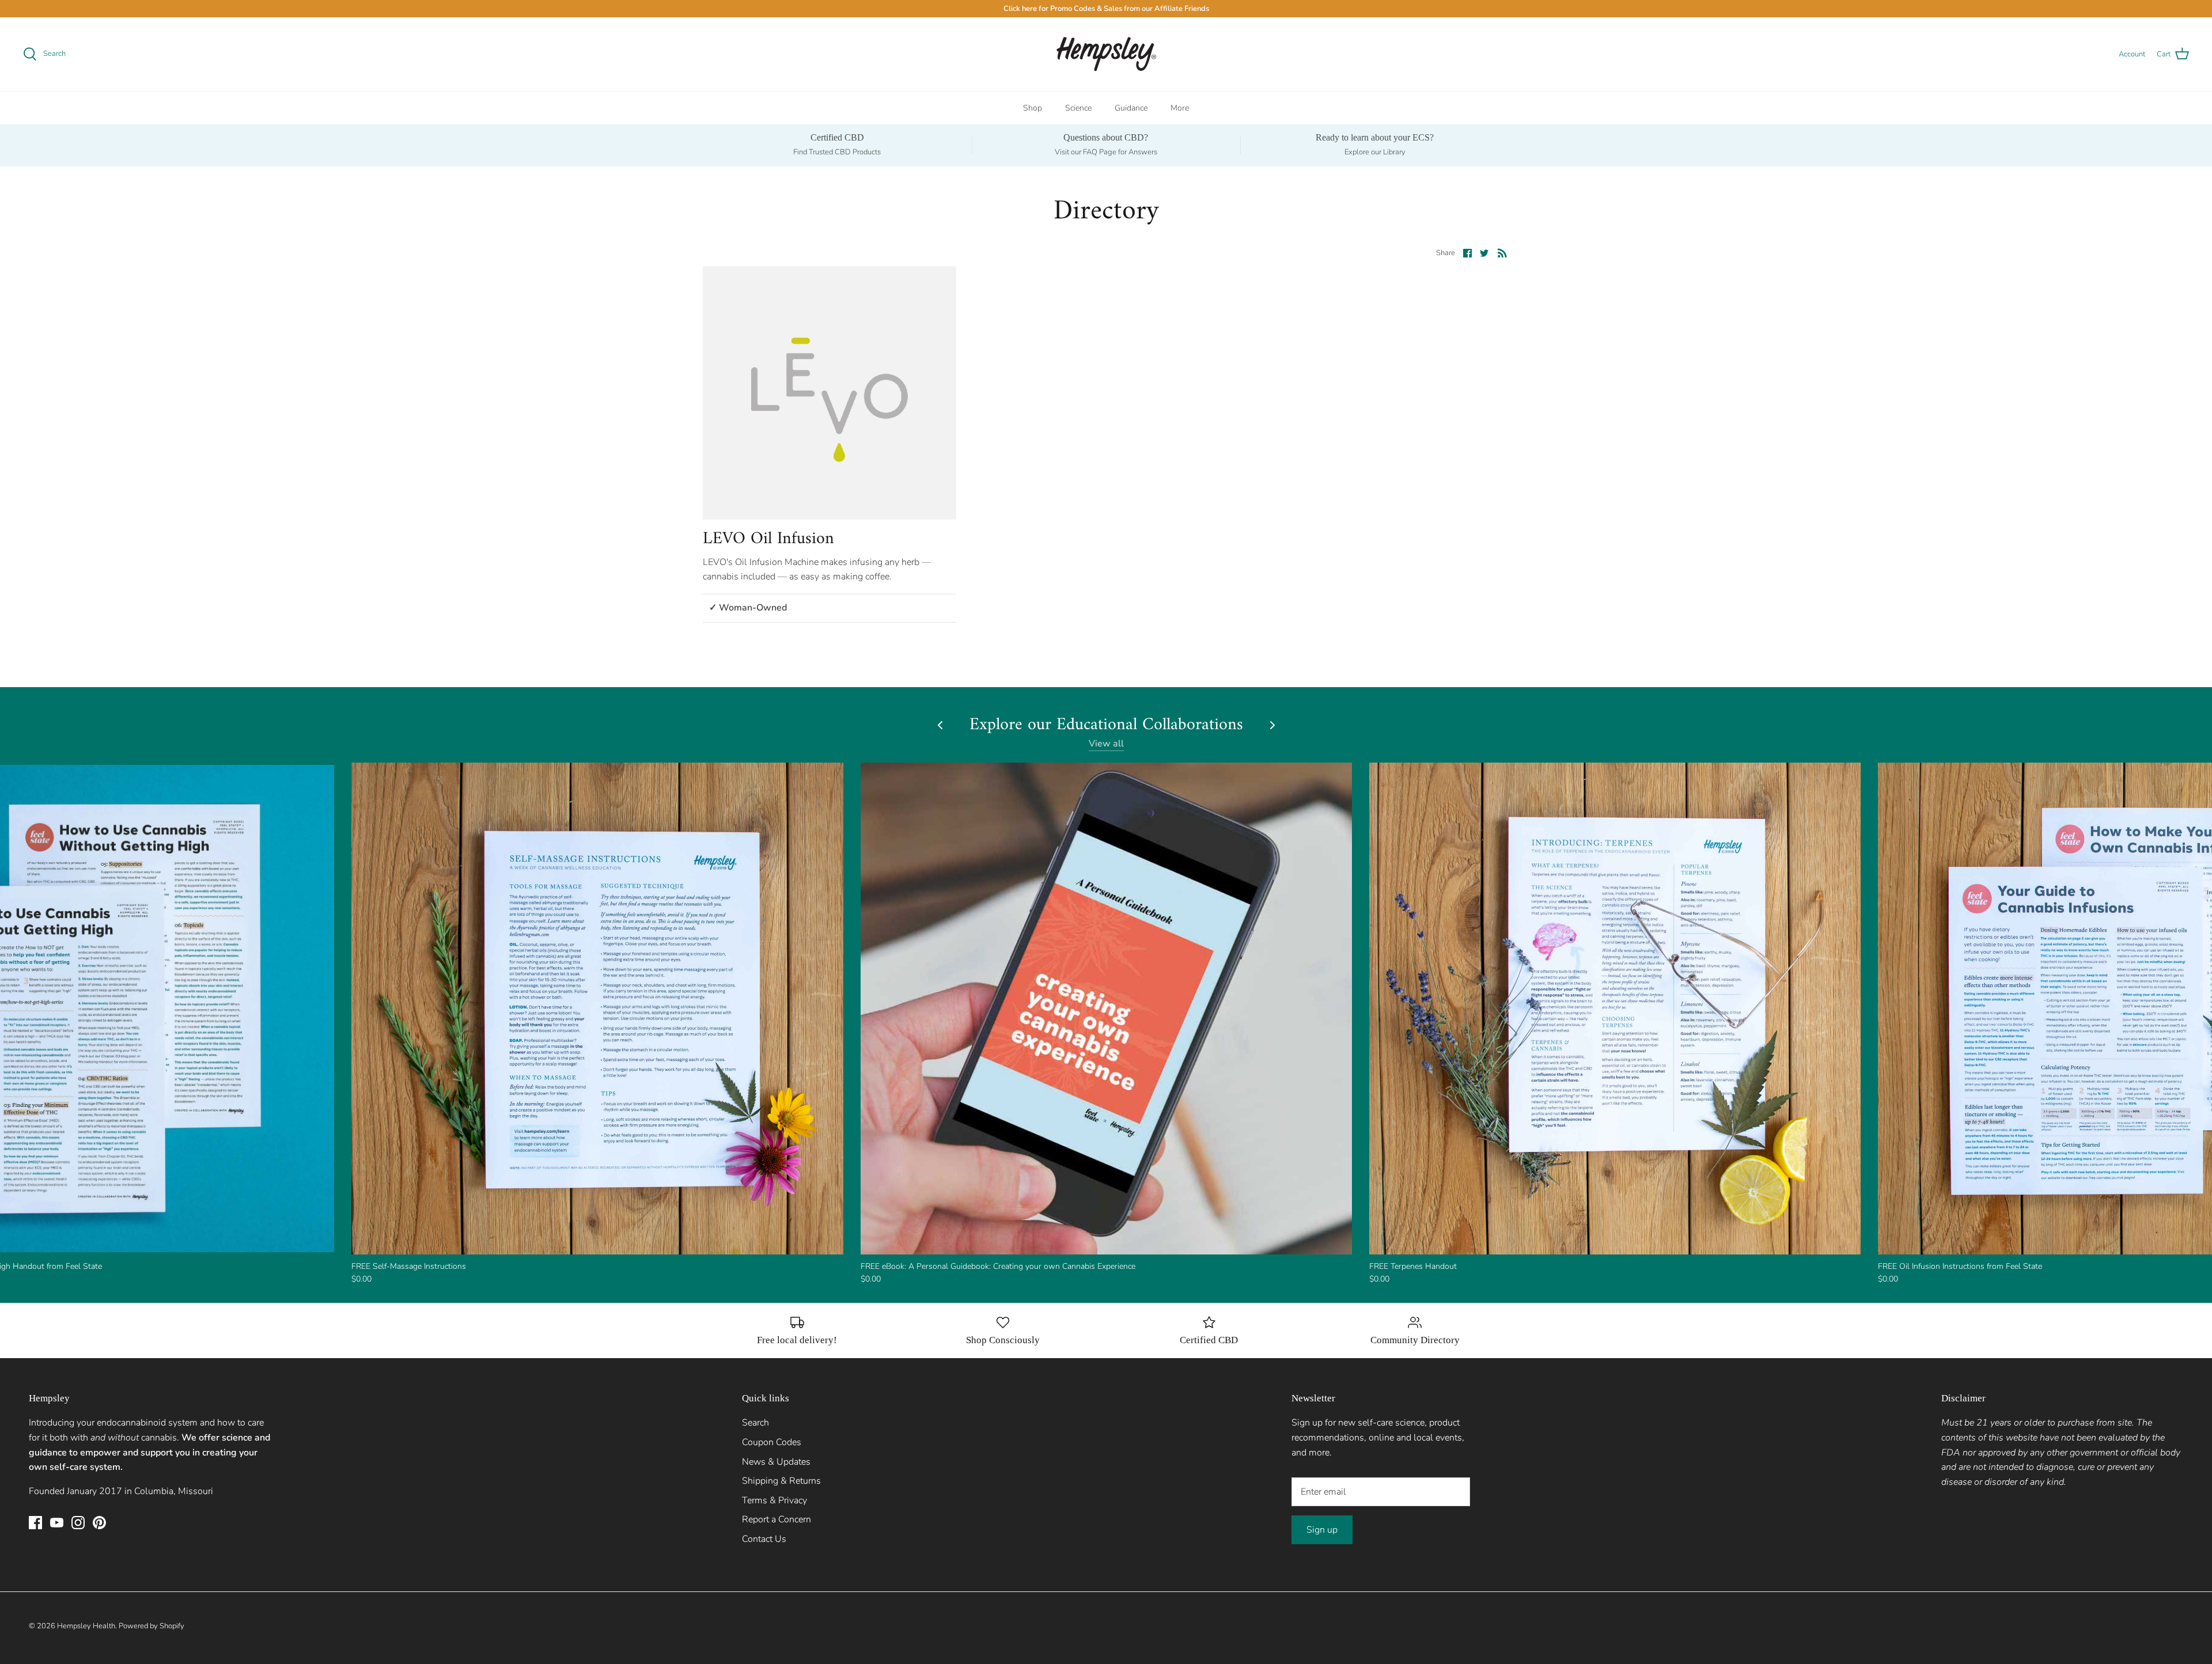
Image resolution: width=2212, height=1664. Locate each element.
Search (755, 1423)
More (1180, 108)
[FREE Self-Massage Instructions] (597, 1008)
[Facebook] (35, 1523)
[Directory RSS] (1502, 253)
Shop (1033, 108)
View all (1106, 744)
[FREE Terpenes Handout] (1615, 1008)
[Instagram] (78, 1523)
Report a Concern (777, 1519)
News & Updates (776, 1462)
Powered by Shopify (151, 1626)
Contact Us (764, 1539)
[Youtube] (57, 1523)
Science (1078, 108)
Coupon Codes (772, 1442)
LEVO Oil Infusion (768, 539)
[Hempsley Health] (1106, 54)
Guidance (1131, 108)
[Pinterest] (99, 1523)
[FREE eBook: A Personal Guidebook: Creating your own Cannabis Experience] (1106, 1008)
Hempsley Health (86, 1626)
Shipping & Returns (781, 1481)
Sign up (1322, 1530)
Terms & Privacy (774, 1500)
